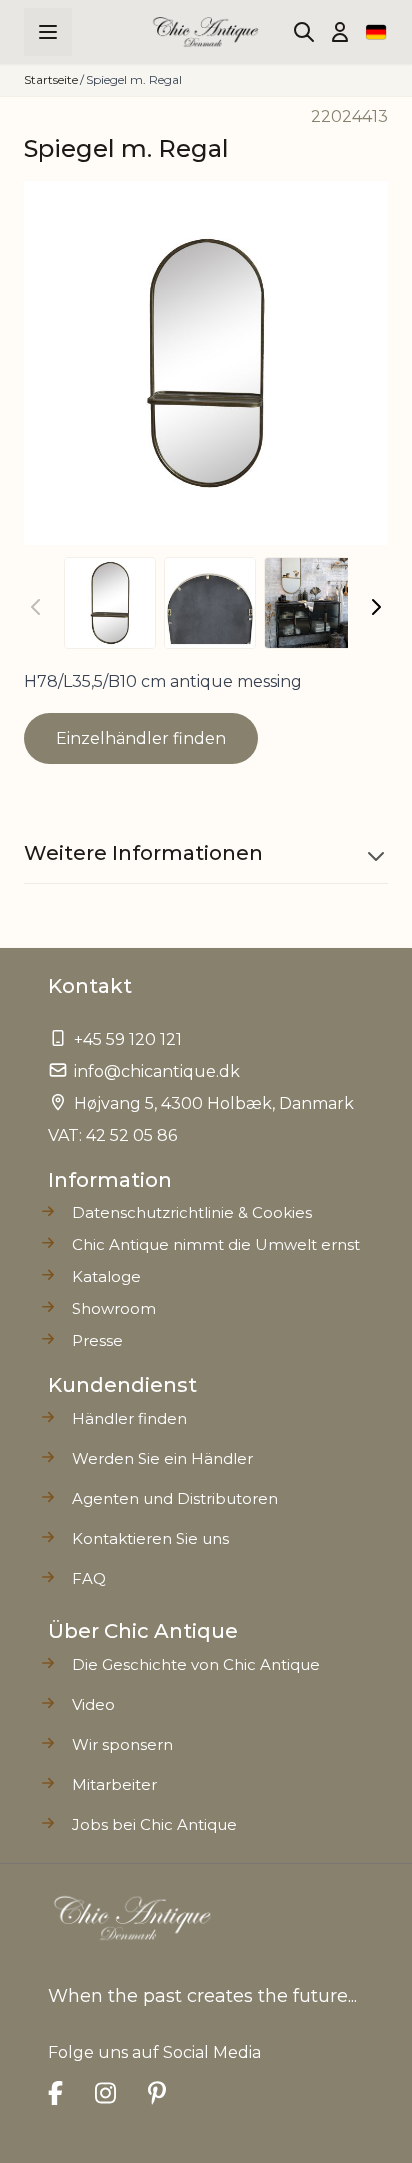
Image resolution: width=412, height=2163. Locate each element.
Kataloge (106, 1276)
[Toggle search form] (304, 32)
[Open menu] (48, 32)
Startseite (51, 79)
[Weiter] (376, 607)
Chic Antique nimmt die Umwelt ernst (216, 1244)
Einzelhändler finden (141, 738)
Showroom (114, 1308)
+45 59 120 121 (128, 1039)
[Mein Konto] (340, 32)
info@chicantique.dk (157, 1071)
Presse (97, 1340)
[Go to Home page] (206, 32)
